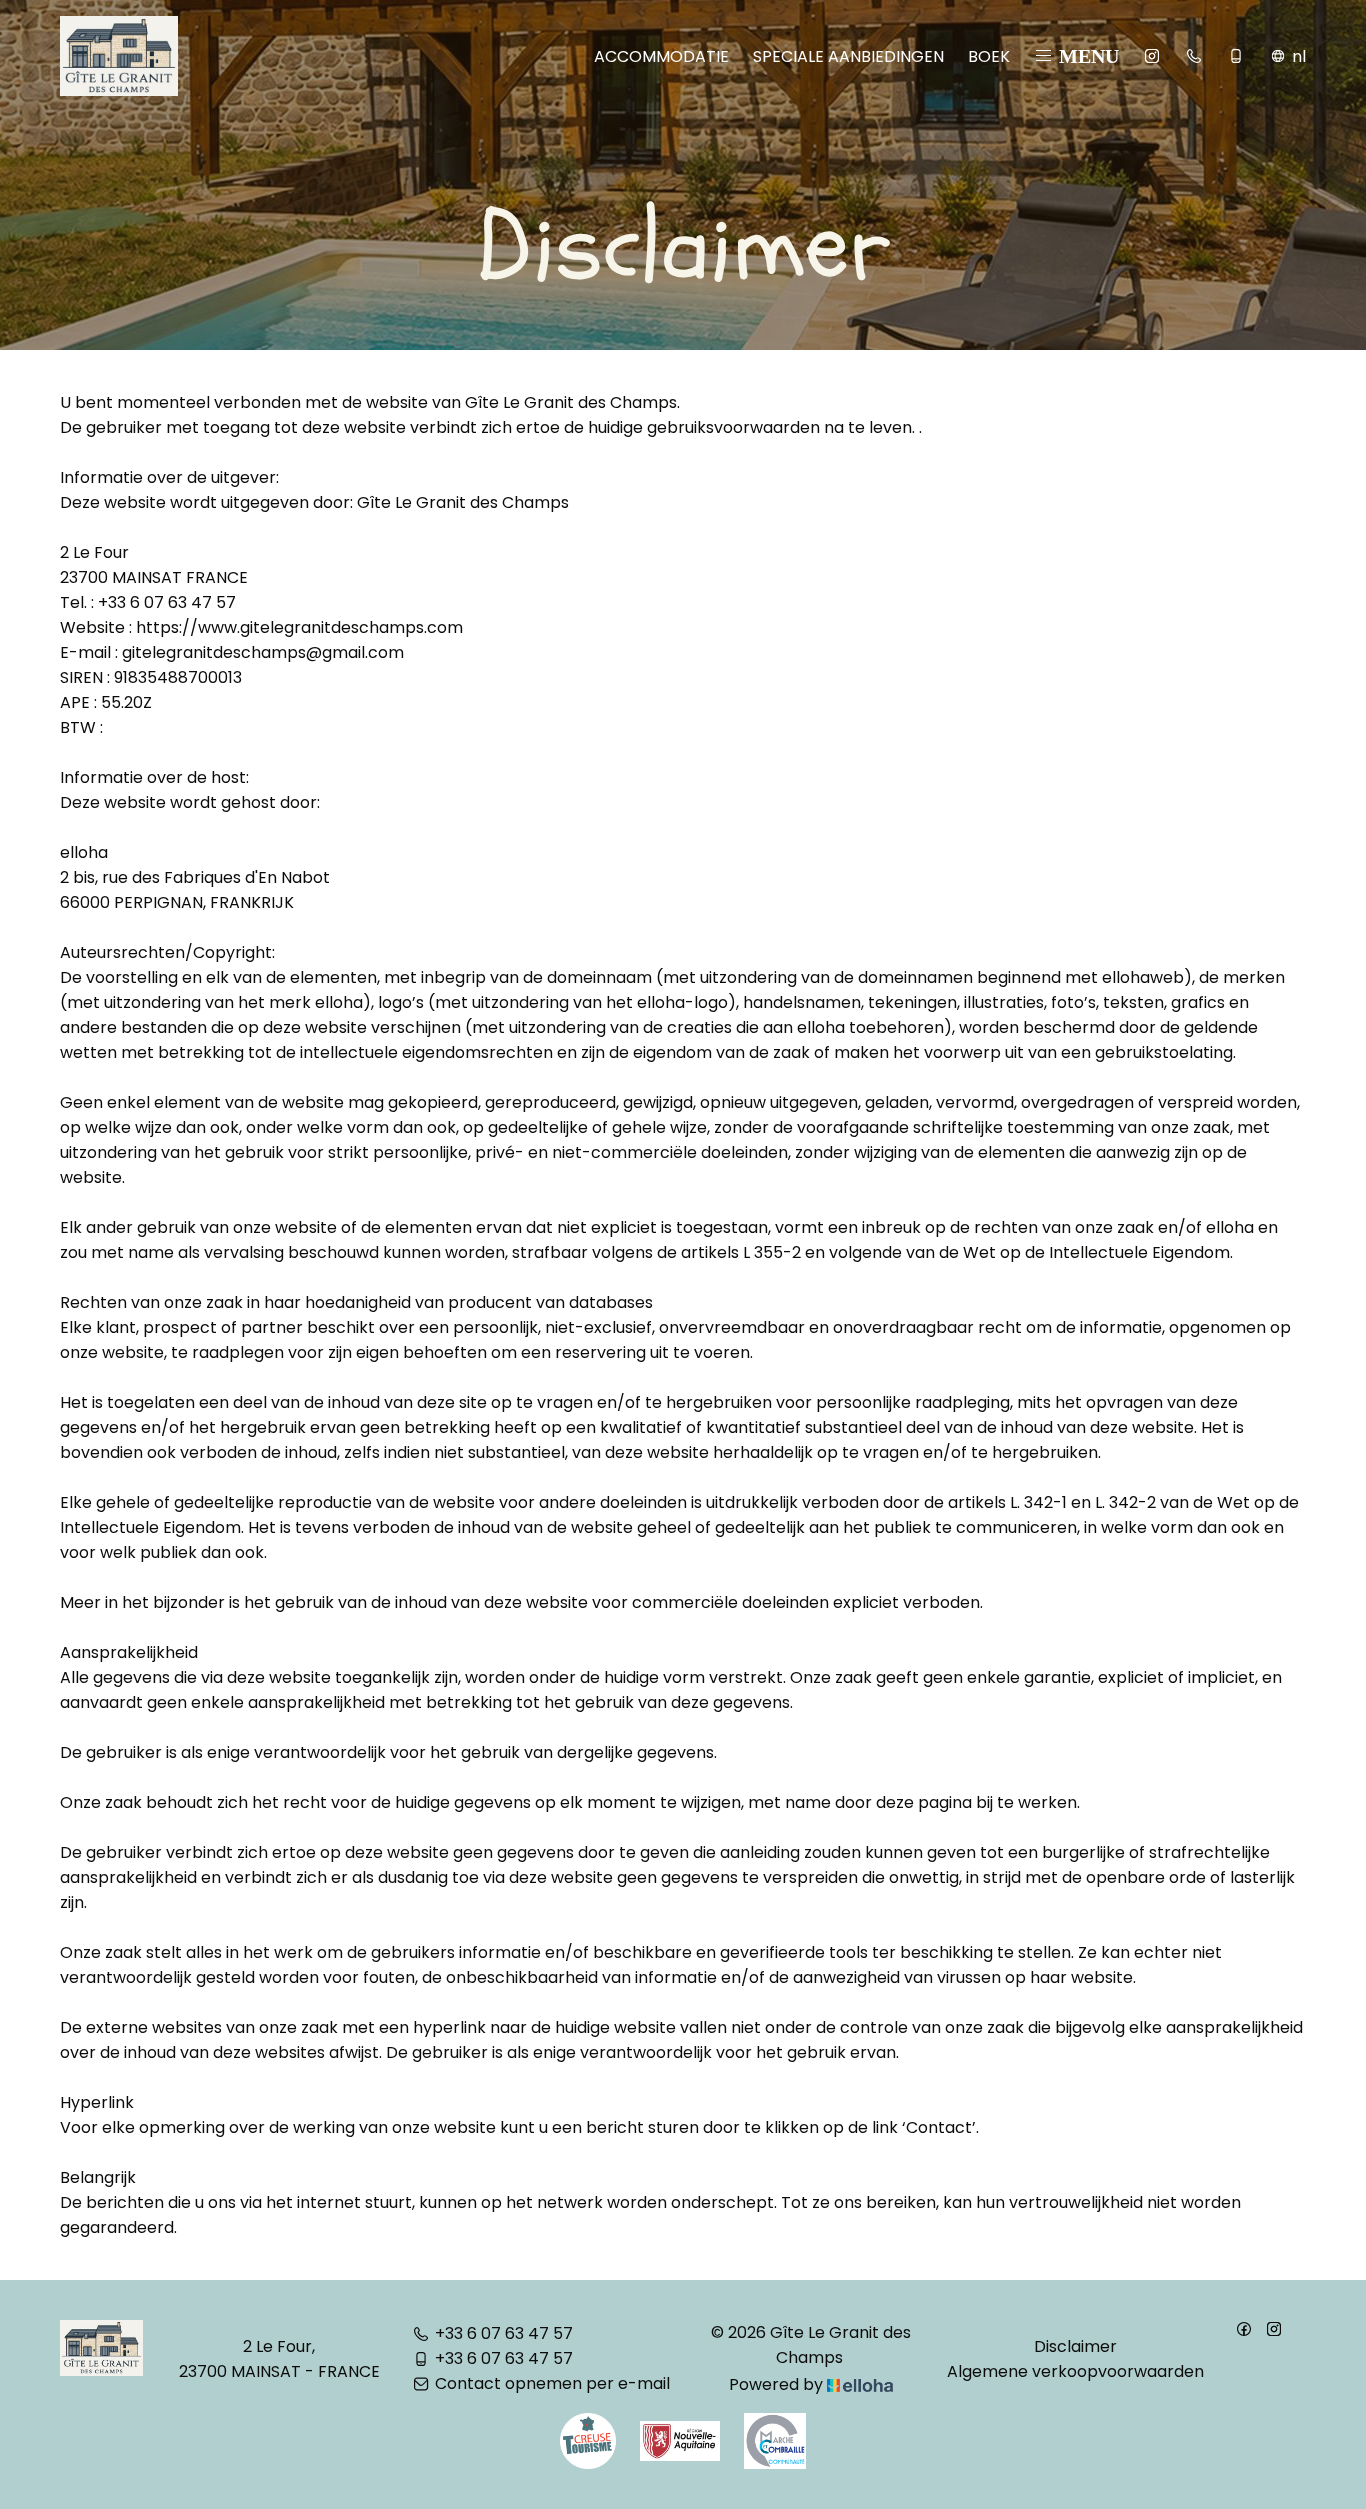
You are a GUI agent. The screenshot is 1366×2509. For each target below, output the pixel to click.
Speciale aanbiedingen (848, 56)
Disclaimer (1075, 2346)
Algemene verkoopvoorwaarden (1075, 2371)
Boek (989, 56)
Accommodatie (661, 56)
